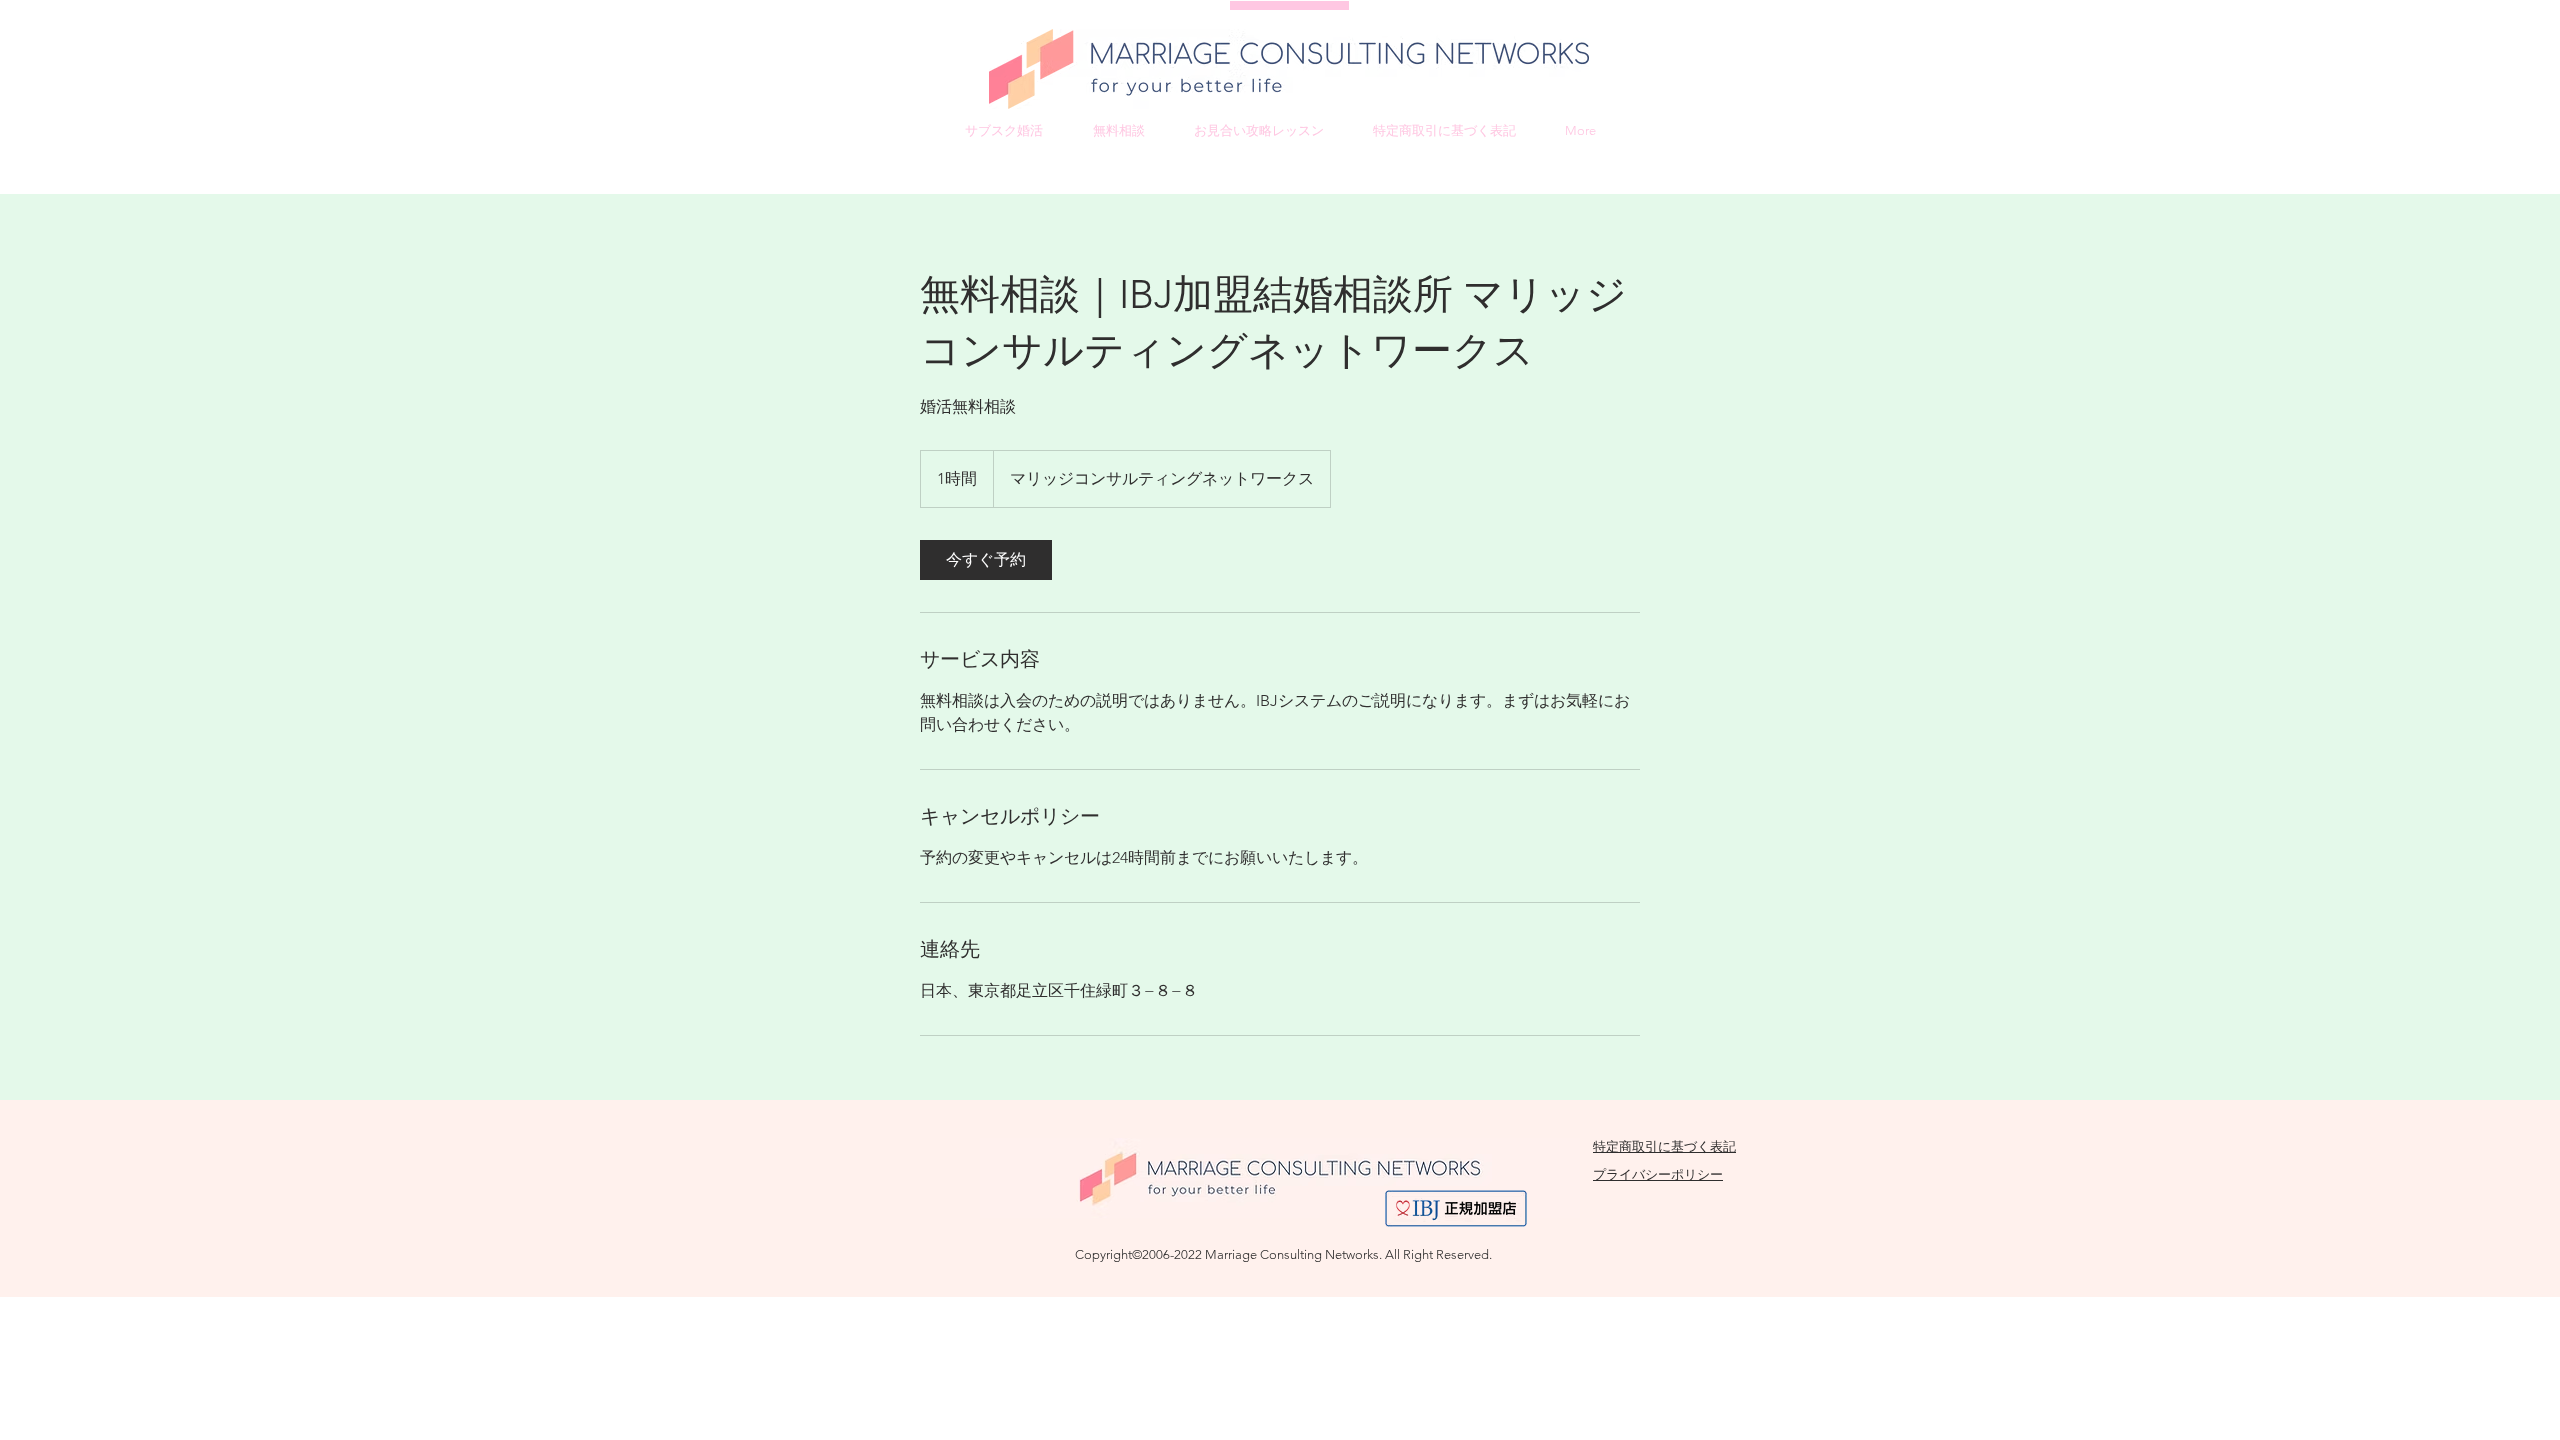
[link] (986, 560)
